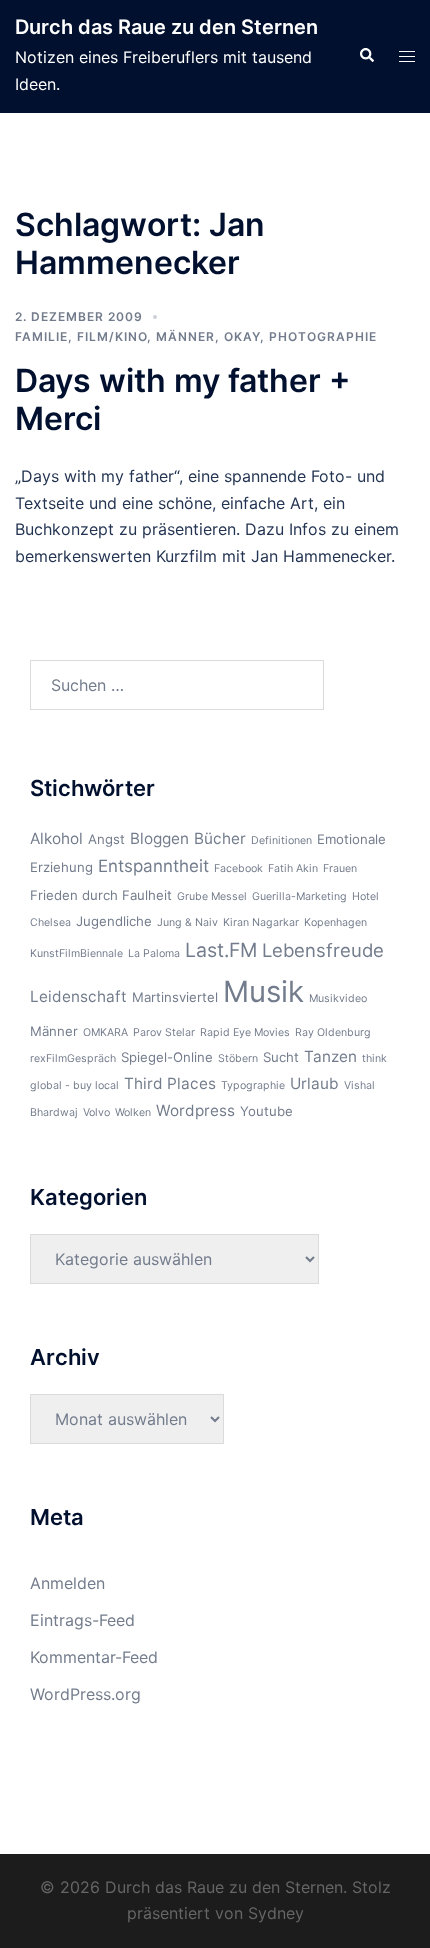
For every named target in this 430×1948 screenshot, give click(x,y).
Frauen (340, 868)
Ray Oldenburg (333, 1032)
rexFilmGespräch (73, 1058)
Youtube (266, 1111)
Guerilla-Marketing (299, 896)
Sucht (281, 1057)
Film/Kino (112, 336)
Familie (41, 336)
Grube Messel (212, 896)
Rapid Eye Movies (245, 1032)
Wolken (133, 1112)
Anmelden (67, 1583)
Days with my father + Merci (183, 399)
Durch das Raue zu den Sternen (166, 27)
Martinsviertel (175, 997)
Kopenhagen (335, 922)
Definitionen (281, 840)
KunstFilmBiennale (76, 953)
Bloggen (159, 838)
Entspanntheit (153, 866)
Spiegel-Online (167, 1057)
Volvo (96, 1112)
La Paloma (154, 953)
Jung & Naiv (187, 922)
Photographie (323, 336)
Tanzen (330, 1056)
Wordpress (195, 1110)
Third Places (170, 1083)
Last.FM (221, 950)
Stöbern (238, 1058)
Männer (185, 336)
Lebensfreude (323, 950)
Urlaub (314, 1083)
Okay (242, 336)
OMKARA (105, 1032)
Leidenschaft (78, 996)
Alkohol (56, 838)
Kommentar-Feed (94, 1657)
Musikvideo (338, 998)
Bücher (220, 838)
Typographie (253, 1085)
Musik (263, 991)
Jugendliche (114, 921)
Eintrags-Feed (82, 1620)
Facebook (238, 868)
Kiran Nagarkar (261, 922)
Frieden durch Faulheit (101, 895)
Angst (106, 839)
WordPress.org (85, 1694)
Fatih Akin (293, 868)
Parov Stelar (164, 1032)
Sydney (276, 1913)
